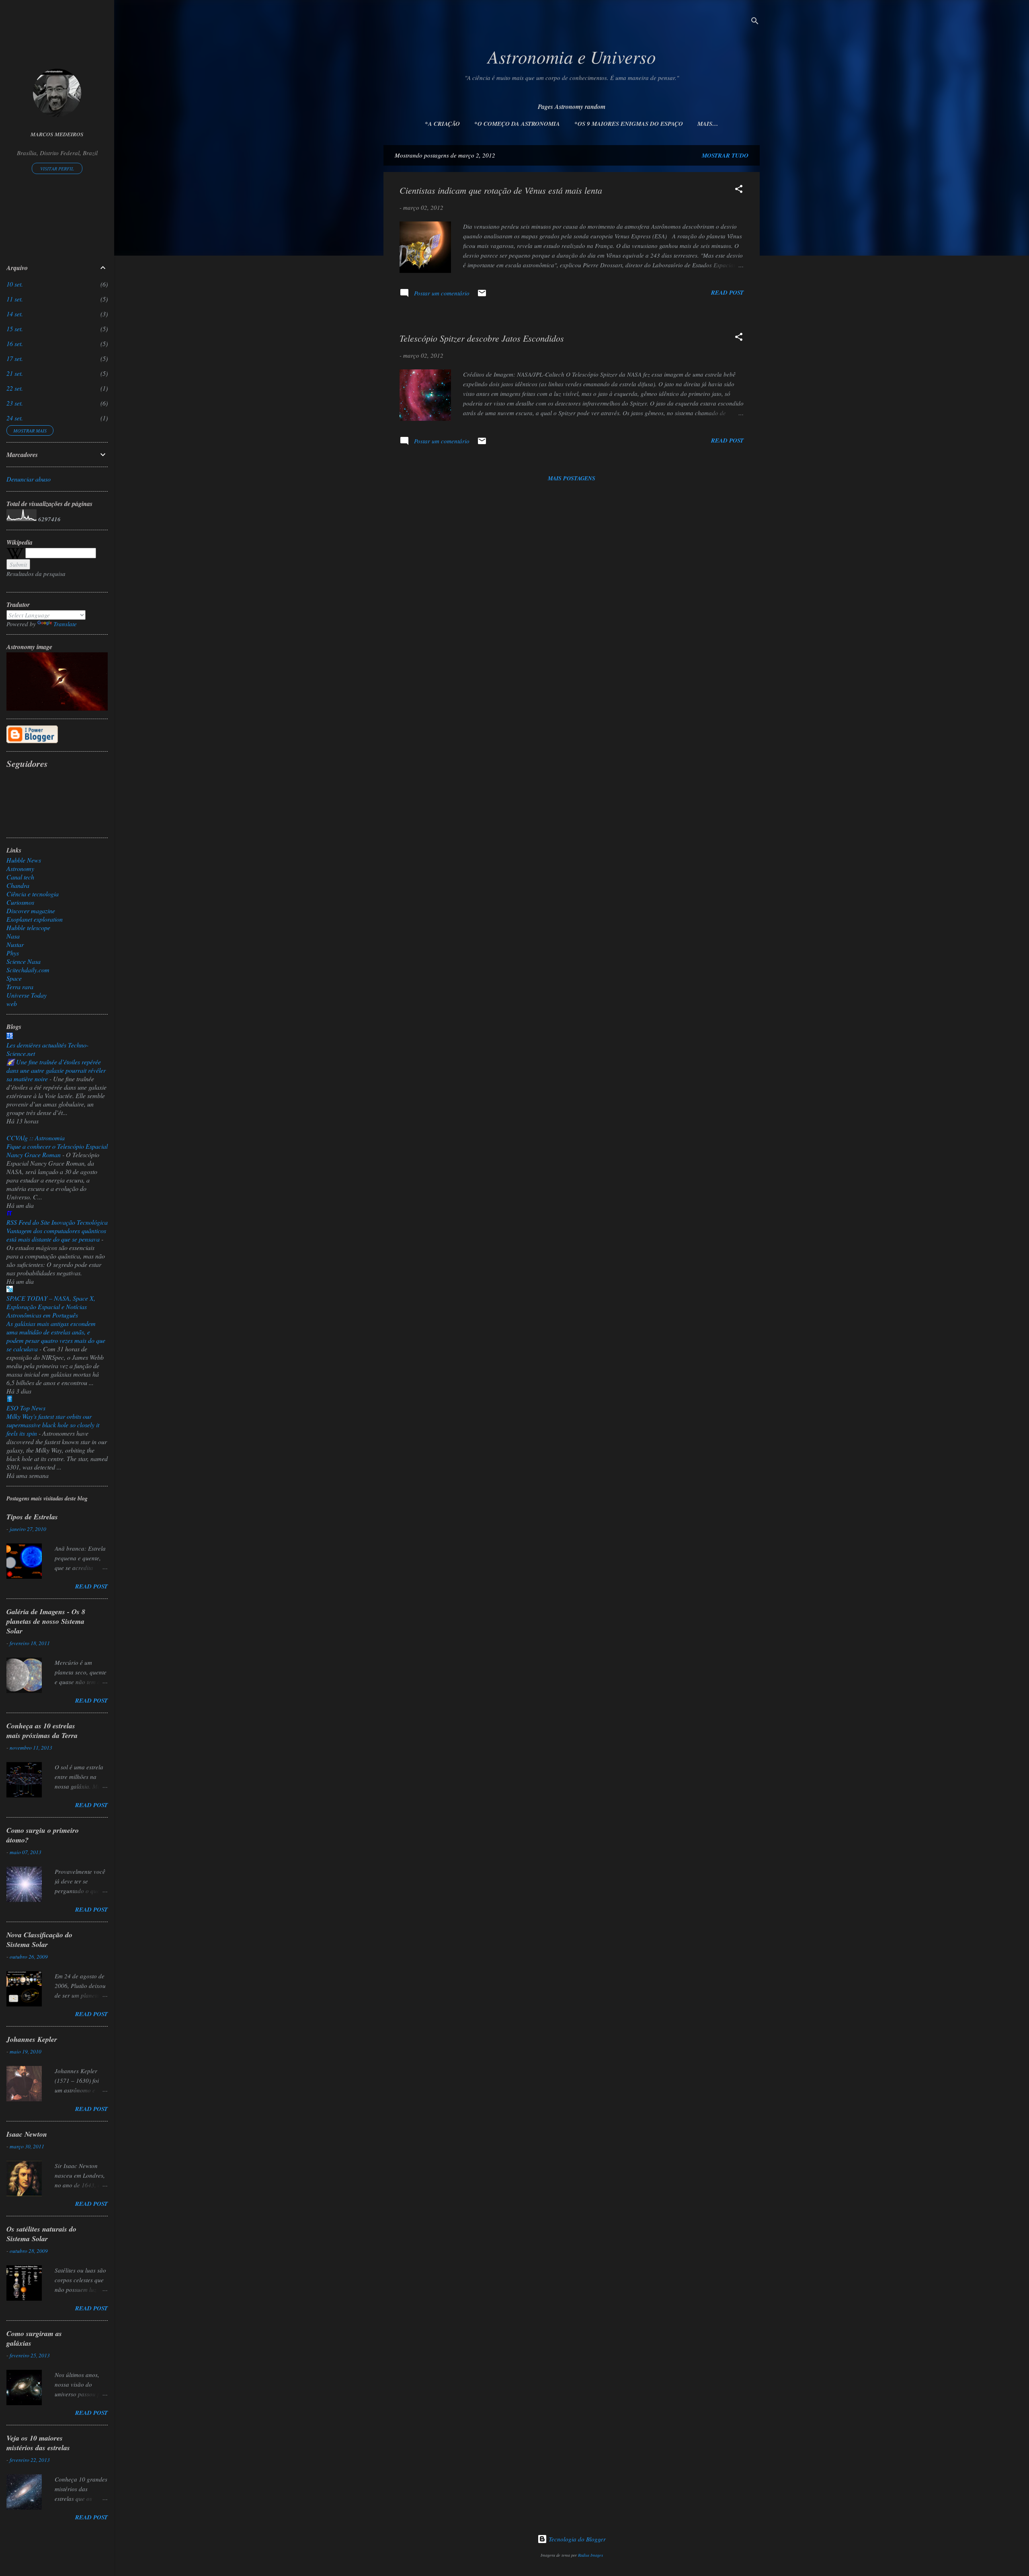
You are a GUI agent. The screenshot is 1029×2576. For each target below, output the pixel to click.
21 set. (15, 373)
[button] (739, 190)
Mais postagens (572, 478)
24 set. (15, 418)
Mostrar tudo (725, 155)
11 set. (15, 299)
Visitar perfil (57, 168)
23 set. (15, 403)
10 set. (15, 284)
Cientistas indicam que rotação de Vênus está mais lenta (501, 190)
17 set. (15, 358)
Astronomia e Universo (572, 56)
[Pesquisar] (755, 22)
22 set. (15, 388)
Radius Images (590, 2555)
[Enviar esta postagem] (482, 295)
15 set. (15, 329)
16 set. (15, 343)
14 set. (15, 314)
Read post (727, 292)
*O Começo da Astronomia (517, 124)
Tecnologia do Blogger (576, 2539)
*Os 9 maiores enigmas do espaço (629, 124)
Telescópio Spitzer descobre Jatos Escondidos (482, 338)
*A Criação (442, 124)
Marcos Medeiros (57, 134)
